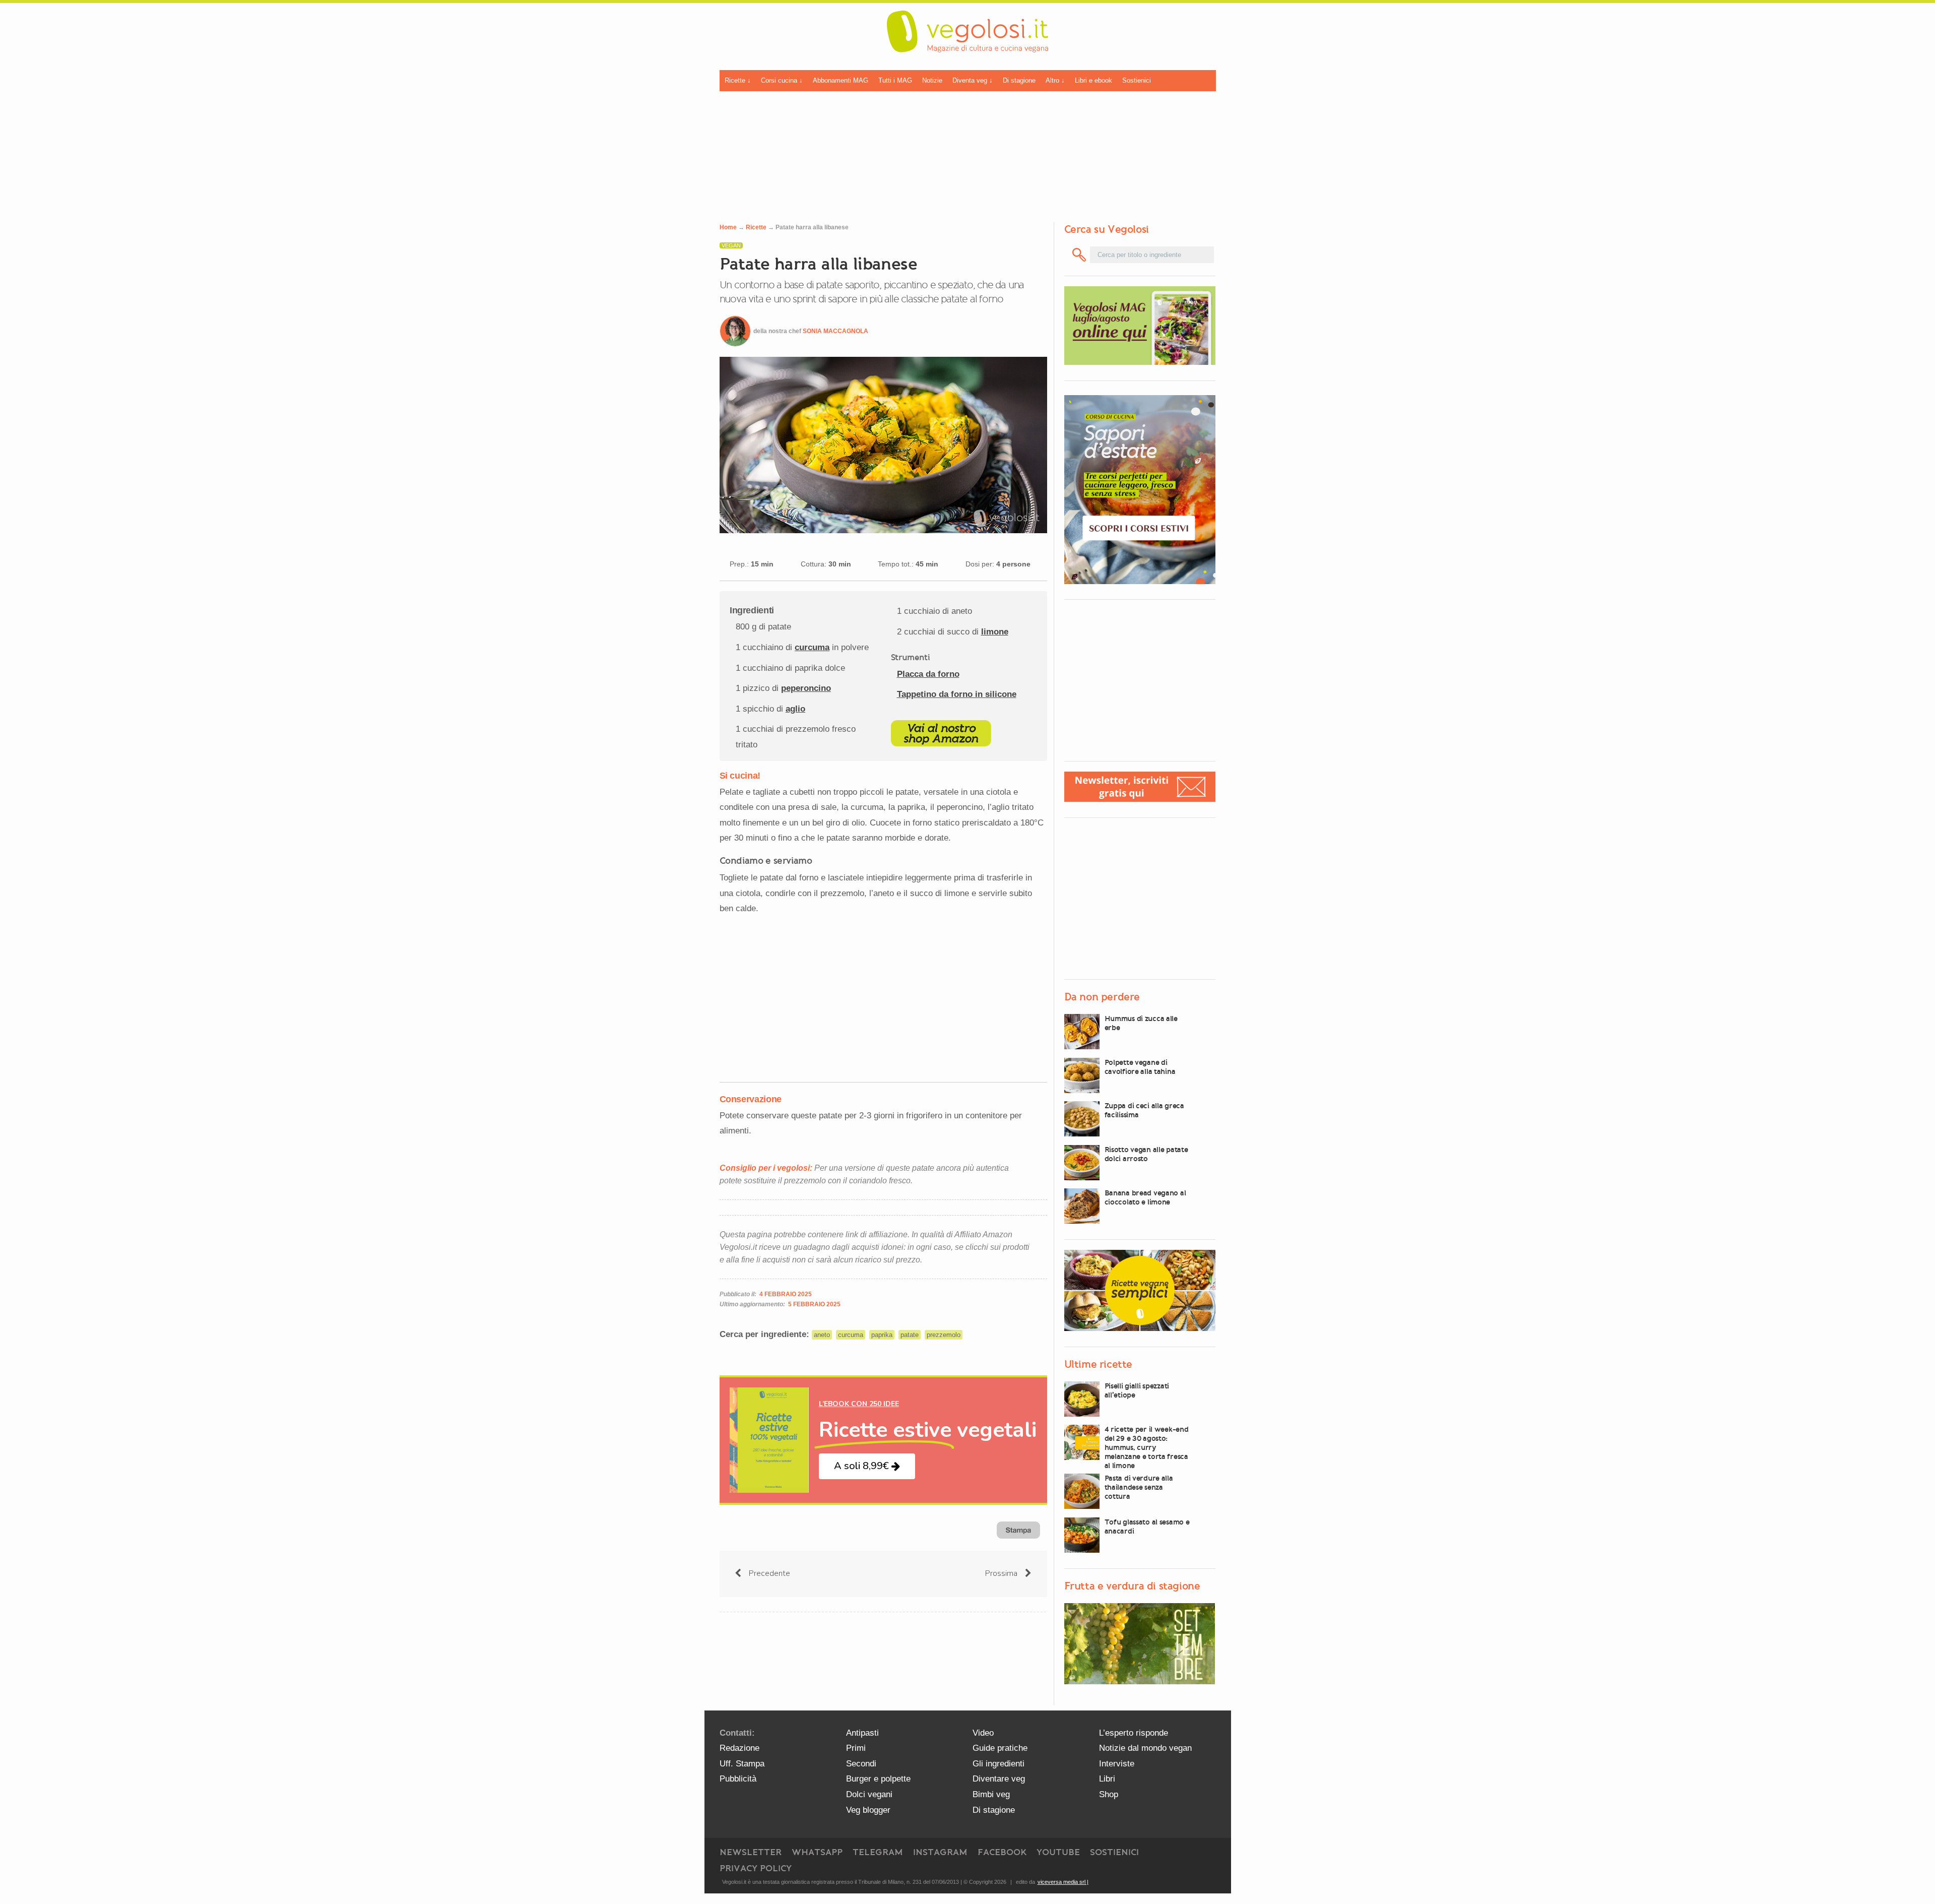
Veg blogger (868, 1810)
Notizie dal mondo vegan (1145, 1748)
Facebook (1002, 1852)
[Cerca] (1080, 255)
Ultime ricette (1098, 1364)
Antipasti (862, 1733)
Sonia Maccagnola (835, 331)
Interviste (1117, 1764)
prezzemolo (944, 1335)
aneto (822, 1335)
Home (728, 227)
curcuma (812, 647)
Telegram (878, 1852)
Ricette (756, 227)
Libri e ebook (1093, 80)
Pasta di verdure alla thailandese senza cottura (1139, 1487)
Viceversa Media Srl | (1063, 1882)
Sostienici (1137, 80)
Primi (856, 1748)
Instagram (940, 1852)
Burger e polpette (878, 1779)
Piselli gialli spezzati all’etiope (1137, 1390)
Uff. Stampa (742, 1764)
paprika (882, 1335)
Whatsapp (817, 1852)
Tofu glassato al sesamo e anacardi (1147, 1527)
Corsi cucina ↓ (782, 80)
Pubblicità (738, 1779)
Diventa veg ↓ (973, 80)
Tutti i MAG (895, 80)
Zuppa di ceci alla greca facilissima (1144, 1110)
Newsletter (751, 1852)
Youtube (1058, 1852)
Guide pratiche (1000, 1748)
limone (995, 632)
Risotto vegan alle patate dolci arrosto (1146, 1154)
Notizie (932, 80)
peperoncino (806, 688)
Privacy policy (756, 1868)
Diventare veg (999, 1779)
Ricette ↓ (738, 80)
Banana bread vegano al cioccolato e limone (1145, 1197)
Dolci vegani (869, 1794)
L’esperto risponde (1134, 1733)
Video (983, 1733)
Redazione (739, 1748)
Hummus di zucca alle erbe (1141, 1023)
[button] (867, 1466)
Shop (1109, 1794)
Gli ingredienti (998, 1764)
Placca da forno (928, 674)
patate (910, 1335)
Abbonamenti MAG (841, 80)
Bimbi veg (991, 1794)
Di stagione (1019, 80)
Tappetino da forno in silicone (957, 694)
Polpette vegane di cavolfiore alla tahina (1140, 1067)
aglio (795, 709)
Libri (1107, 1779)
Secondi (861, 1764)
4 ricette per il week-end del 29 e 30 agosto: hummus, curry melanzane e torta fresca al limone (1147, 1447)
